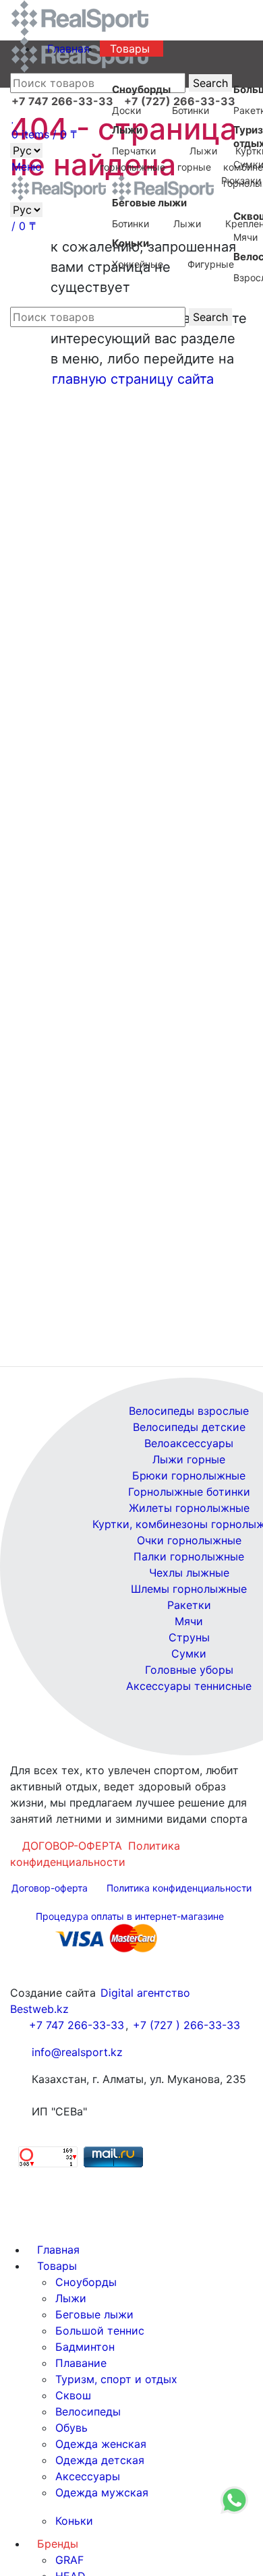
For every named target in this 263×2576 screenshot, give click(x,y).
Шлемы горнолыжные (189, 1589)
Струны (189, 1637)
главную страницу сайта (133, 379)
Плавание (81, 2363)
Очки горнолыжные (189, 1540)
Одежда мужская (102, 2492)
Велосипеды (88, 2411)
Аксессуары (88, 2476)
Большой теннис (100, 2331)
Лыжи (71, 2298)
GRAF (69, 2560)
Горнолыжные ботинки (189, 1492)
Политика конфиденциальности (95, 1854)
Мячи (189, 1621)
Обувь (71, 2428)
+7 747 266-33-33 (77, 2025)
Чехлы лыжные (189, 1573)
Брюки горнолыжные (189, 1475)
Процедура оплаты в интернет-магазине (130, 1916)
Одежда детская (100, 2460)
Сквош (73, 2395)
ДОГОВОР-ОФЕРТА (72, 1846)
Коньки (74, 2521)
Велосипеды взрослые (189, 1411)
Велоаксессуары (189, 1443)
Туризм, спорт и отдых (116, 2379)
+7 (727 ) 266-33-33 (186, 2025)
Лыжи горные (189, 1459)
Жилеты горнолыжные (189, 1508)
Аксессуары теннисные (189, 1686)
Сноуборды (86, 2282)
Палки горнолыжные (189, 1556)
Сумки (189, 1653)
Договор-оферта (50, 1888)
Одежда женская (101, 2444)
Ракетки (189, 1605)
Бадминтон (85, 2347)
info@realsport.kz (77, 2052)
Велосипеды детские (189, 1427)
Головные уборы (189, 1670)
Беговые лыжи (94, 2314)
